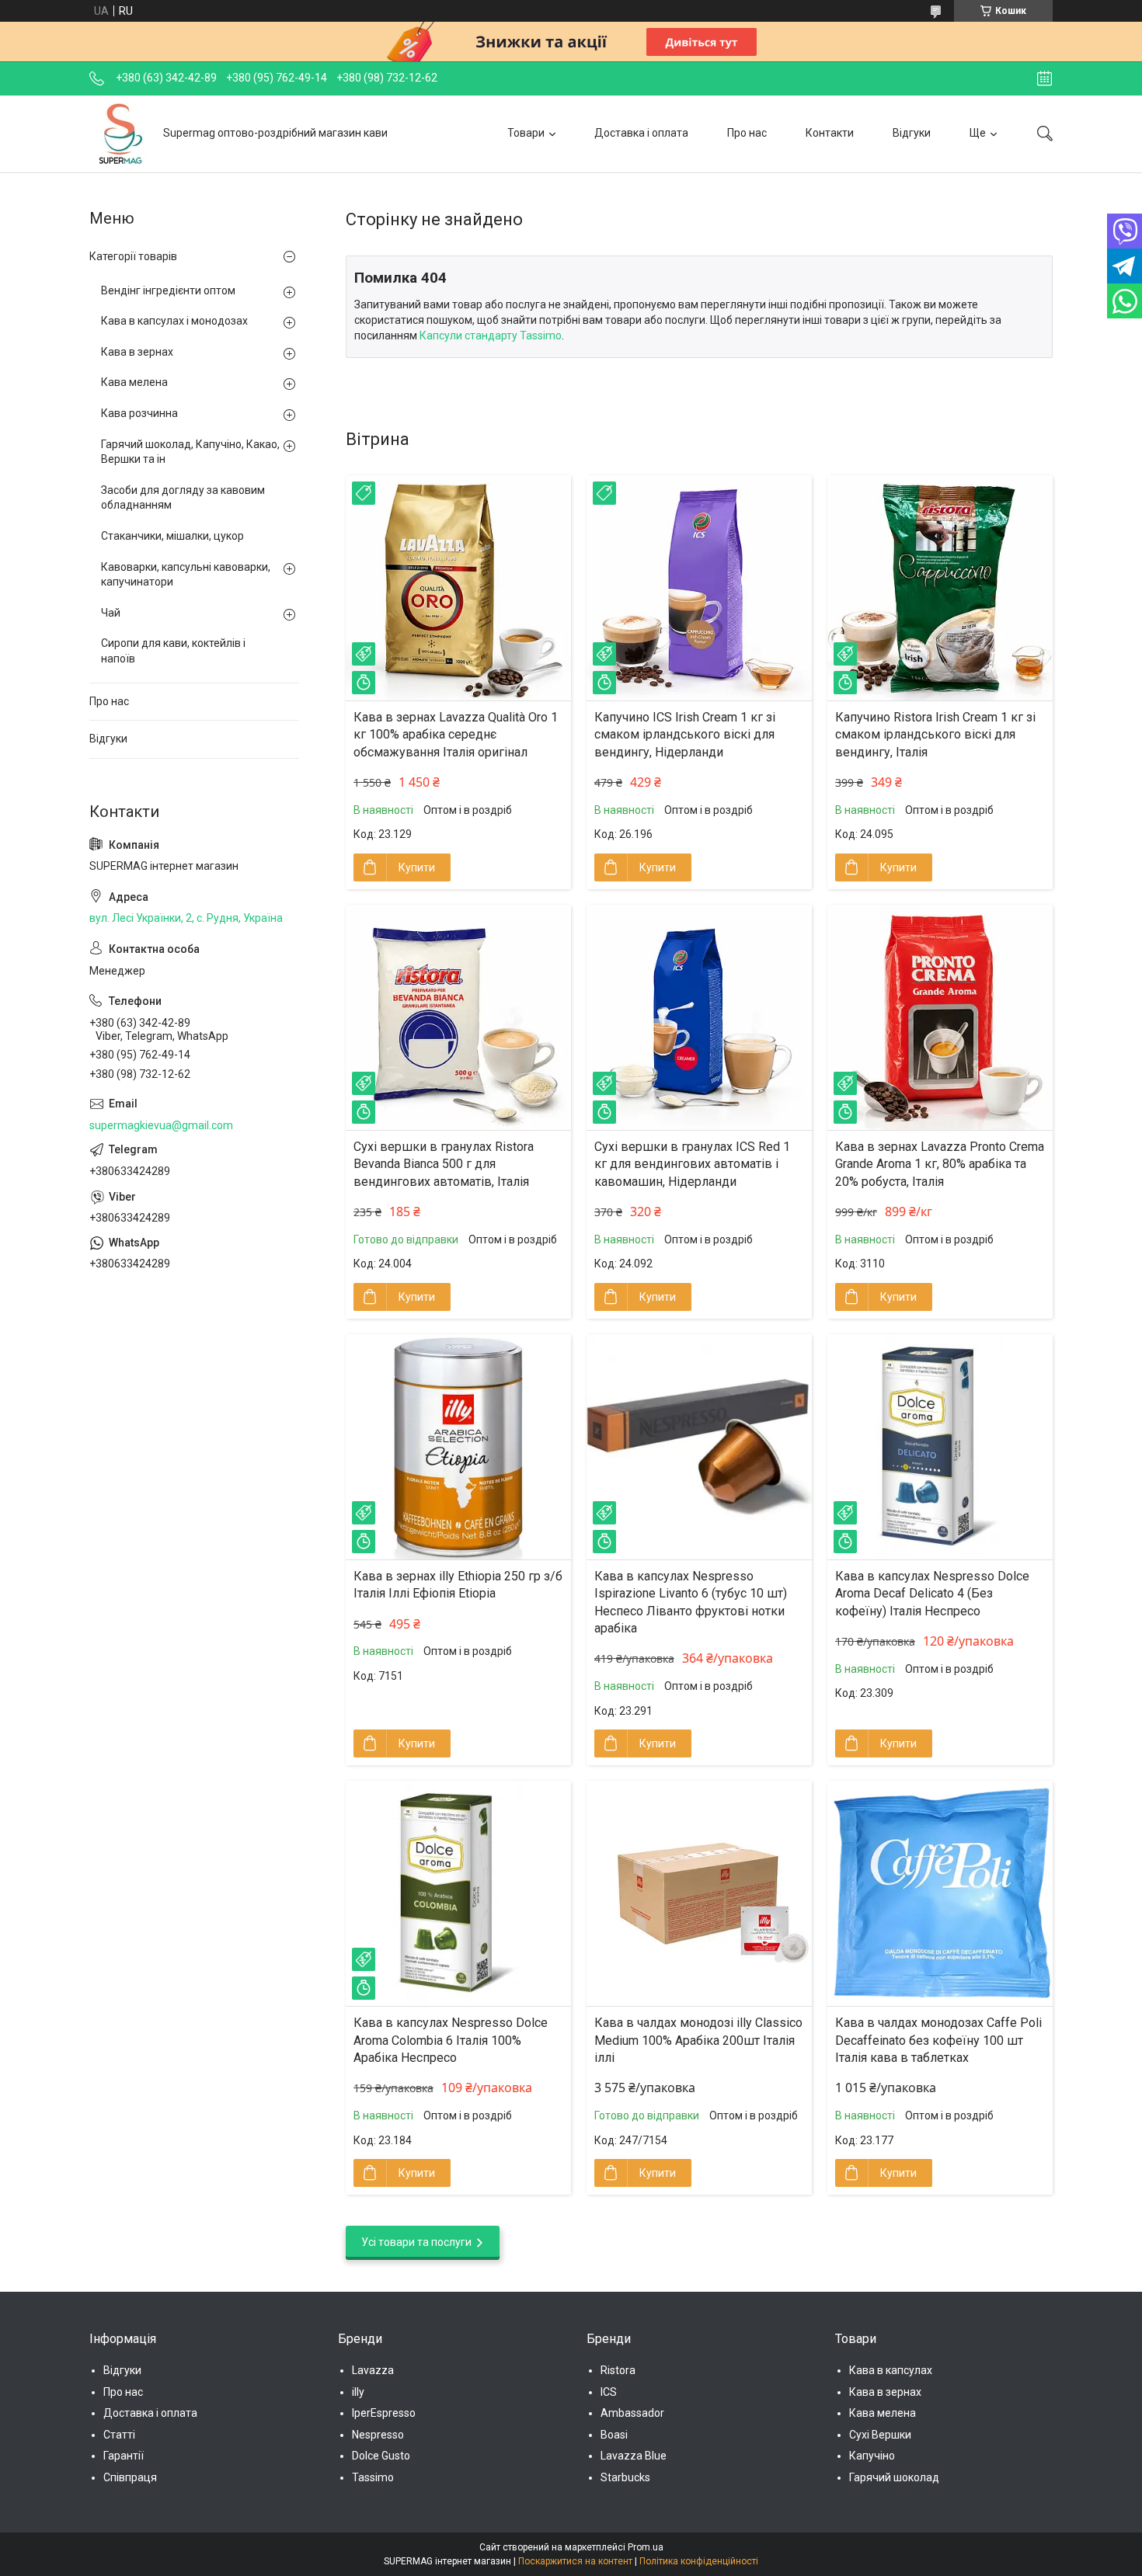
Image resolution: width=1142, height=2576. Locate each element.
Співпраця (130, 2477)
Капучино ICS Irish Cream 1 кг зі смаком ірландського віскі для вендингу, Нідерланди (685, 735)
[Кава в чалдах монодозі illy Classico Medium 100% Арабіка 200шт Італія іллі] (699, 1893)
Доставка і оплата (641, 133)
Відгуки (912, 133)
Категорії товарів (133, 256)
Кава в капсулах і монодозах (174, 321)
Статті (119, 2435)
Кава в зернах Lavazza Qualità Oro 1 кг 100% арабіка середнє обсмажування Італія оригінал (456, 735)
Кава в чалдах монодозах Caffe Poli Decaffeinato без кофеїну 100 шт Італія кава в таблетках (938, 2040)
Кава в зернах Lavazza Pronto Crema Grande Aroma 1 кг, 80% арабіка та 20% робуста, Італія (940, 1164)
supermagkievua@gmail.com (161, 1125)
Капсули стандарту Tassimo (491, 335)
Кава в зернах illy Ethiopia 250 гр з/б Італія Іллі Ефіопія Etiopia (458, 1585)
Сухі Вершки (880, 2435)
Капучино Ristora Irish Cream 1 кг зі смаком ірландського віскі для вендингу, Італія (935, 735)
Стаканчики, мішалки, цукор (172, 536)
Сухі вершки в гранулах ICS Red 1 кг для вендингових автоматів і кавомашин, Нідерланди (692, 1164)
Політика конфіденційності (699, 2561)
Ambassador (632, 2413)
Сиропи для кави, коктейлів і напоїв (173, 651)
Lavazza (373, 2370)
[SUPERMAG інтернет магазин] (120, 134)
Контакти (830, 133)
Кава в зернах (137, 352)
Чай (111, 613)
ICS (609, 2392)
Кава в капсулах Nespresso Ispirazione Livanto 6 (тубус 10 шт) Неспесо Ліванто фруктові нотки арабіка (691, 1602)
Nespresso (378, 2435)
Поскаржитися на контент (575, 2561)
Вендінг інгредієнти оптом (168, 290)
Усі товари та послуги (416, 2242)
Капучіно (872, 2456)
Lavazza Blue (634, 2456)
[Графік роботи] (1045, 78)
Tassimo (373, 2477)
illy (358, 2392)
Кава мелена (134, 382)
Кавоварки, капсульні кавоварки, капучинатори (186, 575)
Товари (526, 133)
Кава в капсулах (891, 2370)
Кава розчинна (139, 413)
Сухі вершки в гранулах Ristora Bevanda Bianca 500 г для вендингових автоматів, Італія (444, 1164)
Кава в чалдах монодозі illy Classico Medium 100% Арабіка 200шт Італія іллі (698, 2040)
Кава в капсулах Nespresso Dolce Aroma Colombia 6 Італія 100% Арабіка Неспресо (451, 2040)
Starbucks (625, 2477)
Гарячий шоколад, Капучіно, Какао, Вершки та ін (190, 452)
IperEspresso (384, 2413)
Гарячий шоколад (894, 2477)
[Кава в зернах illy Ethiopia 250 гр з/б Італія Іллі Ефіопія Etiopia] (458, 1447)
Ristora (618, 2370)
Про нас (747, 133)
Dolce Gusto (381, 2456)
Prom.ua (646, 2547)
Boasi (614, 2435)
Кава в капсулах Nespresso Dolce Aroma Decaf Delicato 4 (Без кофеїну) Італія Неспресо (932, 1594)
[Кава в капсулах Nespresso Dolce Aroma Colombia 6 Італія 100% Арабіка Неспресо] (458, 1893)
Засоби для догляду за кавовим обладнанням (183, 498)
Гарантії (124, 2456)
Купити (417, 867)
